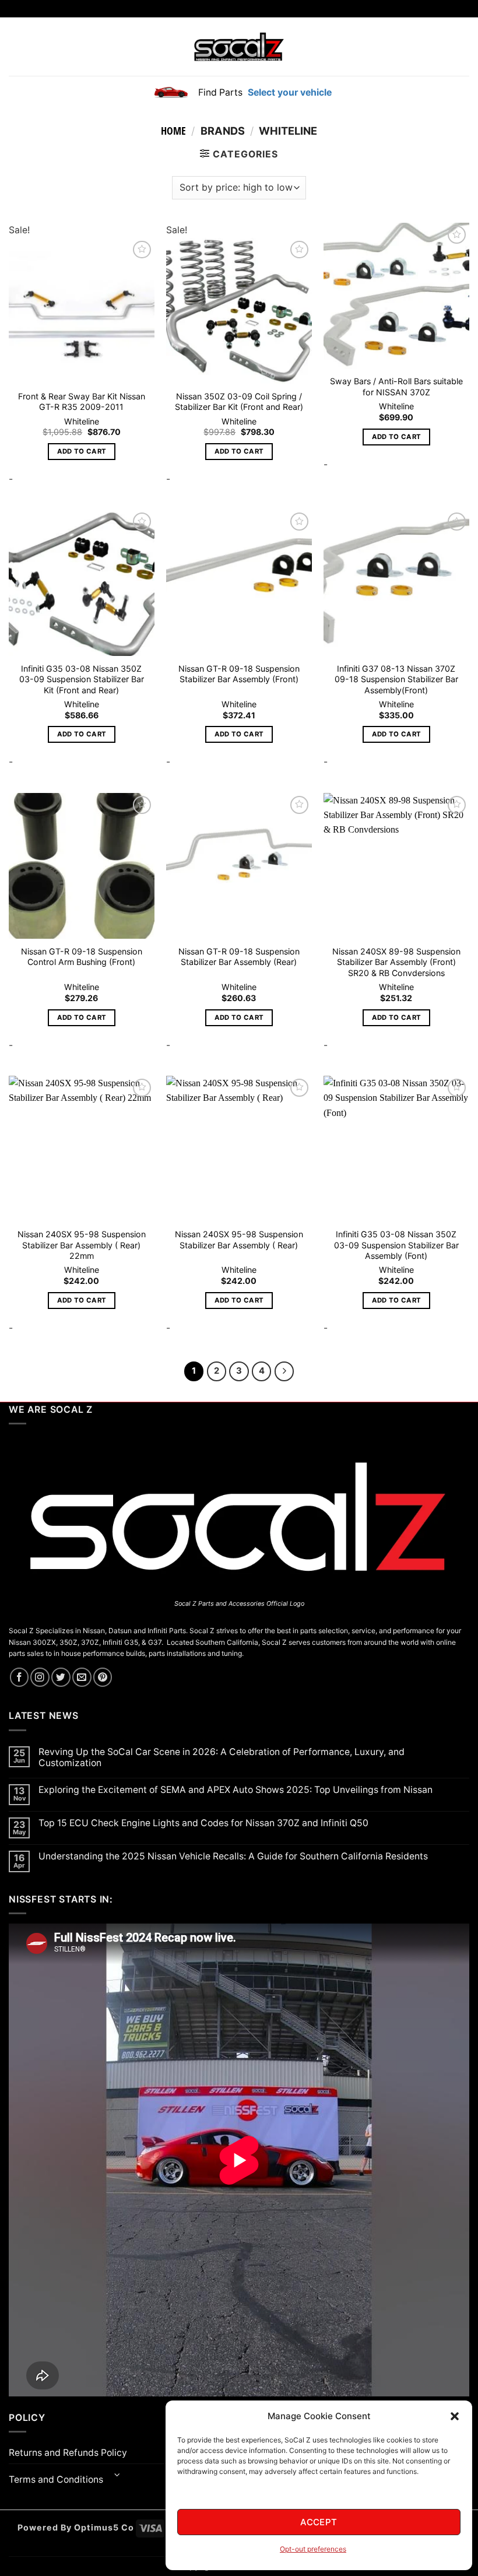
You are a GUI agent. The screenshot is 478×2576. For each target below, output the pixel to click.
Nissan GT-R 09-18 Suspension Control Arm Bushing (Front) (82, 957)
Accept (319, 2522)
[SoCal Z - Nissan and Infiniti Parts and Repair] (239, 46)
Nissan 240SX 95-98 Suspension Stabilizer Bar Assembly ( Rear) (239, 1240)
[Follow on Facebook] (20, 1677)
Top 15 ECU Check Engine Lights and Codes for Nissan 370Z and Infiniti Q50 (203, 1823)
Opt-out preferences (313, 2549)
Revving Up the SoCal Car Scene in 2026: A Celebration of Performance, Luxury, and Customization (222, 1757)
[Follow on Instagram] (40, 1677)
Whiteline (82, 421)
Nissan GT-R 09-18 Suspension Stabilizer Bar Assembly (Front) (239, 674)
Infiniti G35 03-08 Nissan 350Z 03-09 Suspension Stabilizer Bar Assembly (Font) (396, 1245)
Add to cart (82, 451)
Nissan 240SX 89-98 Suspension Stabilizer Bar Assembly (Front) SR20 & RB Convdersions (396, 962)
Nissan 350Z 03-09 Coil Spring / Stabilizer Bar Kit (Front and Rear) (239, 402)
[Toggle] (117, 2475)
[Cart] (462, 47)
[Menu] (16, 47)
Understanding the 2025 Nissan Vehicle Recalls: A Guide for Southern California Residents (233, 1856)
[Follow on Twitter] (61, 1677)
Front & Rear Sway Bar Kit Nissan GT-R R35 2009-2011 (82, 402)
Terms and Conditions (56, 2480)
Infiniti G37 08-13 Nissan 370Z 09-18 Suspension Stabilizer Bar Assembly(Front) (396, 679)
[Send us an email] (82, 1677)
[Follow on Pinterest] (103, 1677)
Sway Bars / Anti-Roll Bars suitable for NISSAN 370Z (396, 387)
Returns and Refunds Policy (68, 2453)
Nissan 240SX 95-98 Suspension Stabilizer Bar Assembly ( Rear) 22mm (82, 1245)
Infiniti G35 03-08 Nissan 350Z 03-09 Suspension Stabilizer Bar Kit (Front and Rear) (82, 679)
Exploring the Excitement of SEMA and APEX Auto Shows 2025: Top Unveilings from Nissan (236, 1790)
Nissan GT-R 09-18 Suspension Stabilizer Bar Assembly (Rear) (239, 957)
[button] (455, 2416)
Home (173, 131)
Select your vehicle (289, 92)
